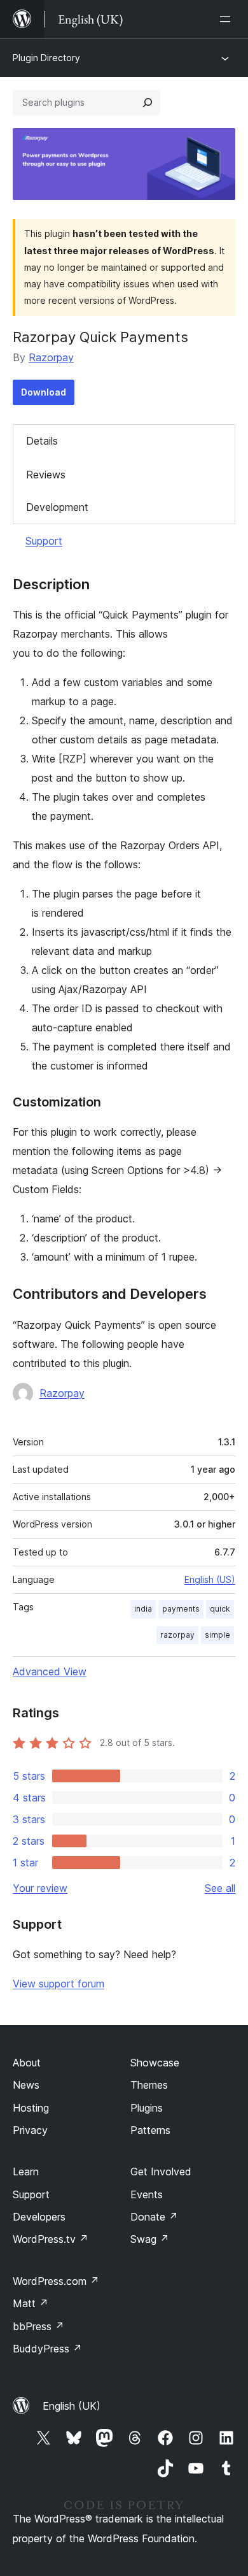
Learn (26, 2172)
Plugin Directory (46, 58)
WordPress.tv (51, 2239)
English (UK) (72, 2406)
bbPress (38, 2326)
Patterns (150, 2130)
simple (217, 1635)
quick (220, 1609)
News (26, 2085)
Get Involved (161, 2172)
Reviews (46, 475)
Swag (150, 2239)
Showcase (155, 2063)
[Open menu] (228, 19)
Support (44, 541)
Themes (149, 2085)
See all (220, 1888)
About (27, 2063)
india (143, 1609)
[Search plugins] (148, 103)
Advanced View (50, 1671)
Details (42, 441)
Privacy (30, 2130)
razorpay (177, 1635)
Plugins (147, 2108)
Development (57, 507)
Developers (39, 2217)
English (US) (210, 1579)
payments (181, 1609)
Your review (40, 1888)
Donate (154, 2217)
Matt (31, 2303)
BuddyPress (47, 2349)
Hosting (31, 2108)
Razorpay (51, 357)
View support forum (59, 1984)
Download (44, 392)
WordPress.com (56, 2281)
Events (147, 2194)
